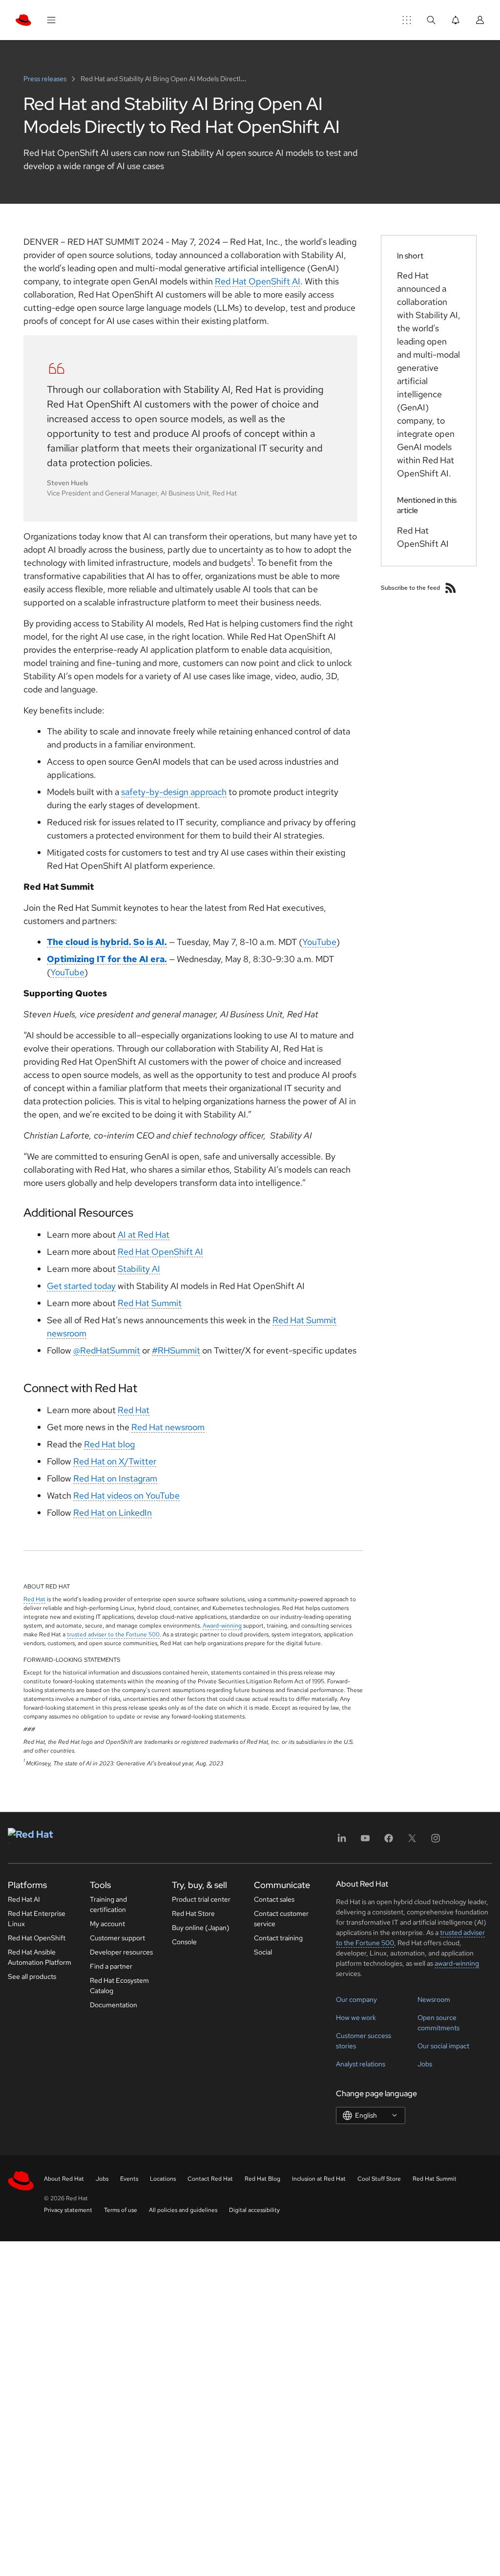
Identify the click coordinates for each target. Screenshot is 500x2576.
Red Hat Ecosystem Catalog (119, 1986)
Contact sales (274, 1899)
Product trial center (201, 1899)
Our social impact (443, 2046)
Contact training (278, 1938)
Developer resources (121, 1952)
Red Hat (134, 1410)
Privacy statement (68, 2210)
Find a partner (111, 1966)
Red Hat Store (193, 1913)
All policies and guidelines (183, 2210)
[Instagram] (436, 1841)
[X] (412, 1841)
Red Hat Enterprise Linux (37, 1919)
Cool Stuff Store (379, 2179)
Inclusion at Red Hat (319, 2179)
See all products (32, 1976)
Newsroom (434, 1999)
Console (184, 1942)
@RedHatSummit (107, 1350)
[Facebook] (389, 1841)
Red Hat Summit (150, 1303)
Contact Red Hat (210, 2179)
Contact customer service (281, 1919)
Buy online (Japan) (201, 1928)
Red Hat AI (24, 1899)
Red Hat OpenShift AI (258, 281)
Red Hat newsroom (168, 1427)
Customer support (117, 1938)
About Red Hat (64, 2179)
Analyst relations (361, 2064)
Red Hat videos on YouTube (126, 1495)
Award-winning (222, 1626)
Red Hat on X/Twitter (115, 1461)
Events (129, 2179)
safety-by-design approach (174, 792)
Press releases (46, 79)
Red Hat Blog (262, 2179)
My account (107, 1924)
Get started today (81, 1286)
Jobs (425, 2064)
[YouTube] (365, 1841)
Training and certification (108, 1904)
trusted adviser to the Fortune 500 (113, 1634)
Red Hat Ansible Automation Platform (40, 1957)
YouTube (319, 942)
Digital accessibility (254, 2210)
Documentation (114, 2005)
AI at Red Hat (144, 1234)
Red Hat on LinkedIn (113, 1513)
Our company (356, 1999)
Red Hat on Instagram (115, 1478)
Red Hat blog (109, 1444)
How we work (356, 2018)
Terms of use (121, 2210)
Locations (163, 2179)
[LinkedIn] (342, 1841)
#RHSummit (176, 1350)
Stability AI (139, 1269)
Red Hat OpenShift (37, 1938)
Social (263, 1952)
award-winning (457, 1963)
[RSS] (451, 588)
